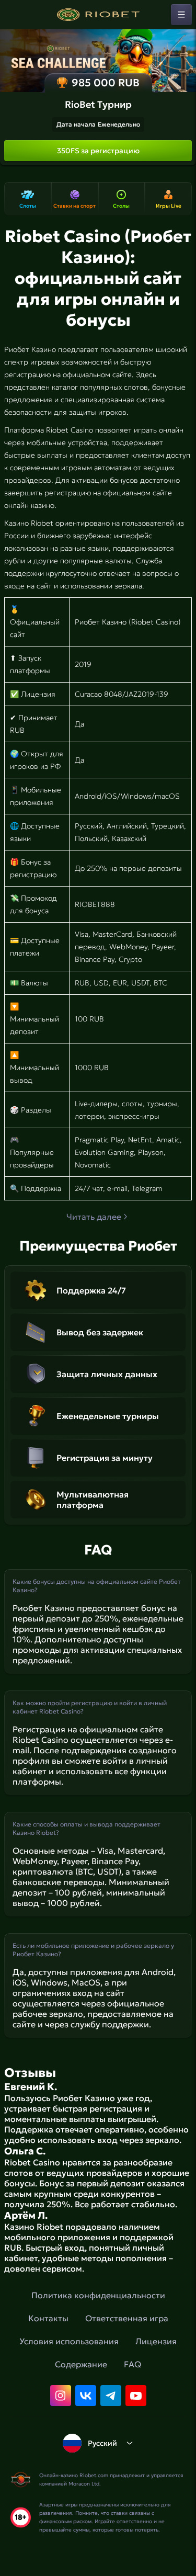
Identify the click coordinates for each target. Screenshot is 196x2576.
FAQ (132, 2364)
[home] (98, 15)
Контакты (48, 2318)
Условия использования (69, 2341)
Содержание (81, 2364)
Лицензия (156, 2341)
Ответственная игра (127, 2318)
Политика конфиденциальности (98, 2295)
